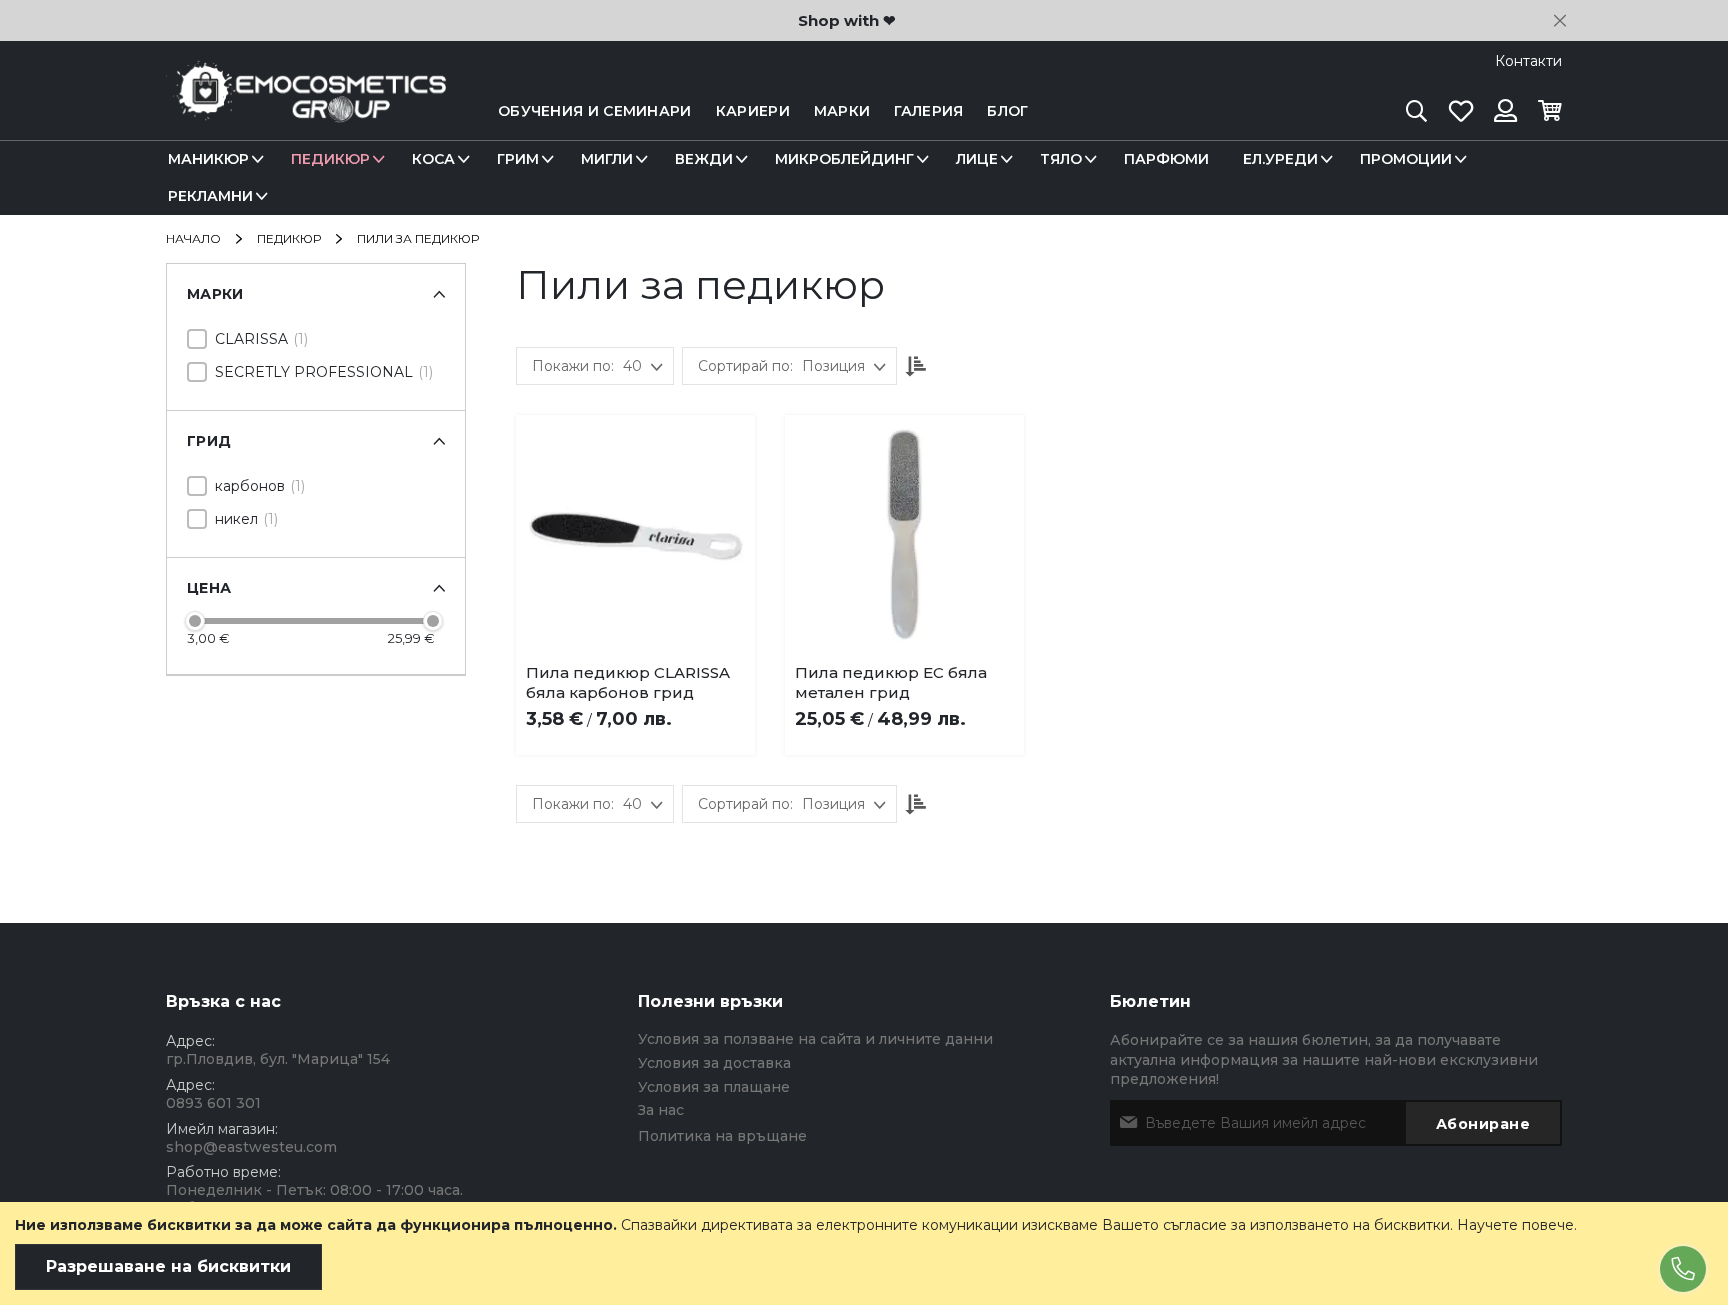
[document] (864, 1253)
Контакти (1528, 61)
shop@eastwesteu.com (251, 1147)
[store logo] (306, 111)
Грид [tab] (209, 441)
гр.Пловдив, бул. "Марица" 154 (278, 1059)
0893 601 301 (213, 1103)
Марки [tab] (215, 294)
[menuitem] (212, 159)
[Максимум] (433, 621)
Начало (195, 238)
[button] (664, 678)
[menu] (864, 178)
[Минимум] (195, 621)
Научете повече (1515, 1225)
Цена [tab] (209, 588)
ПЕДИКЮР (290, 238)
